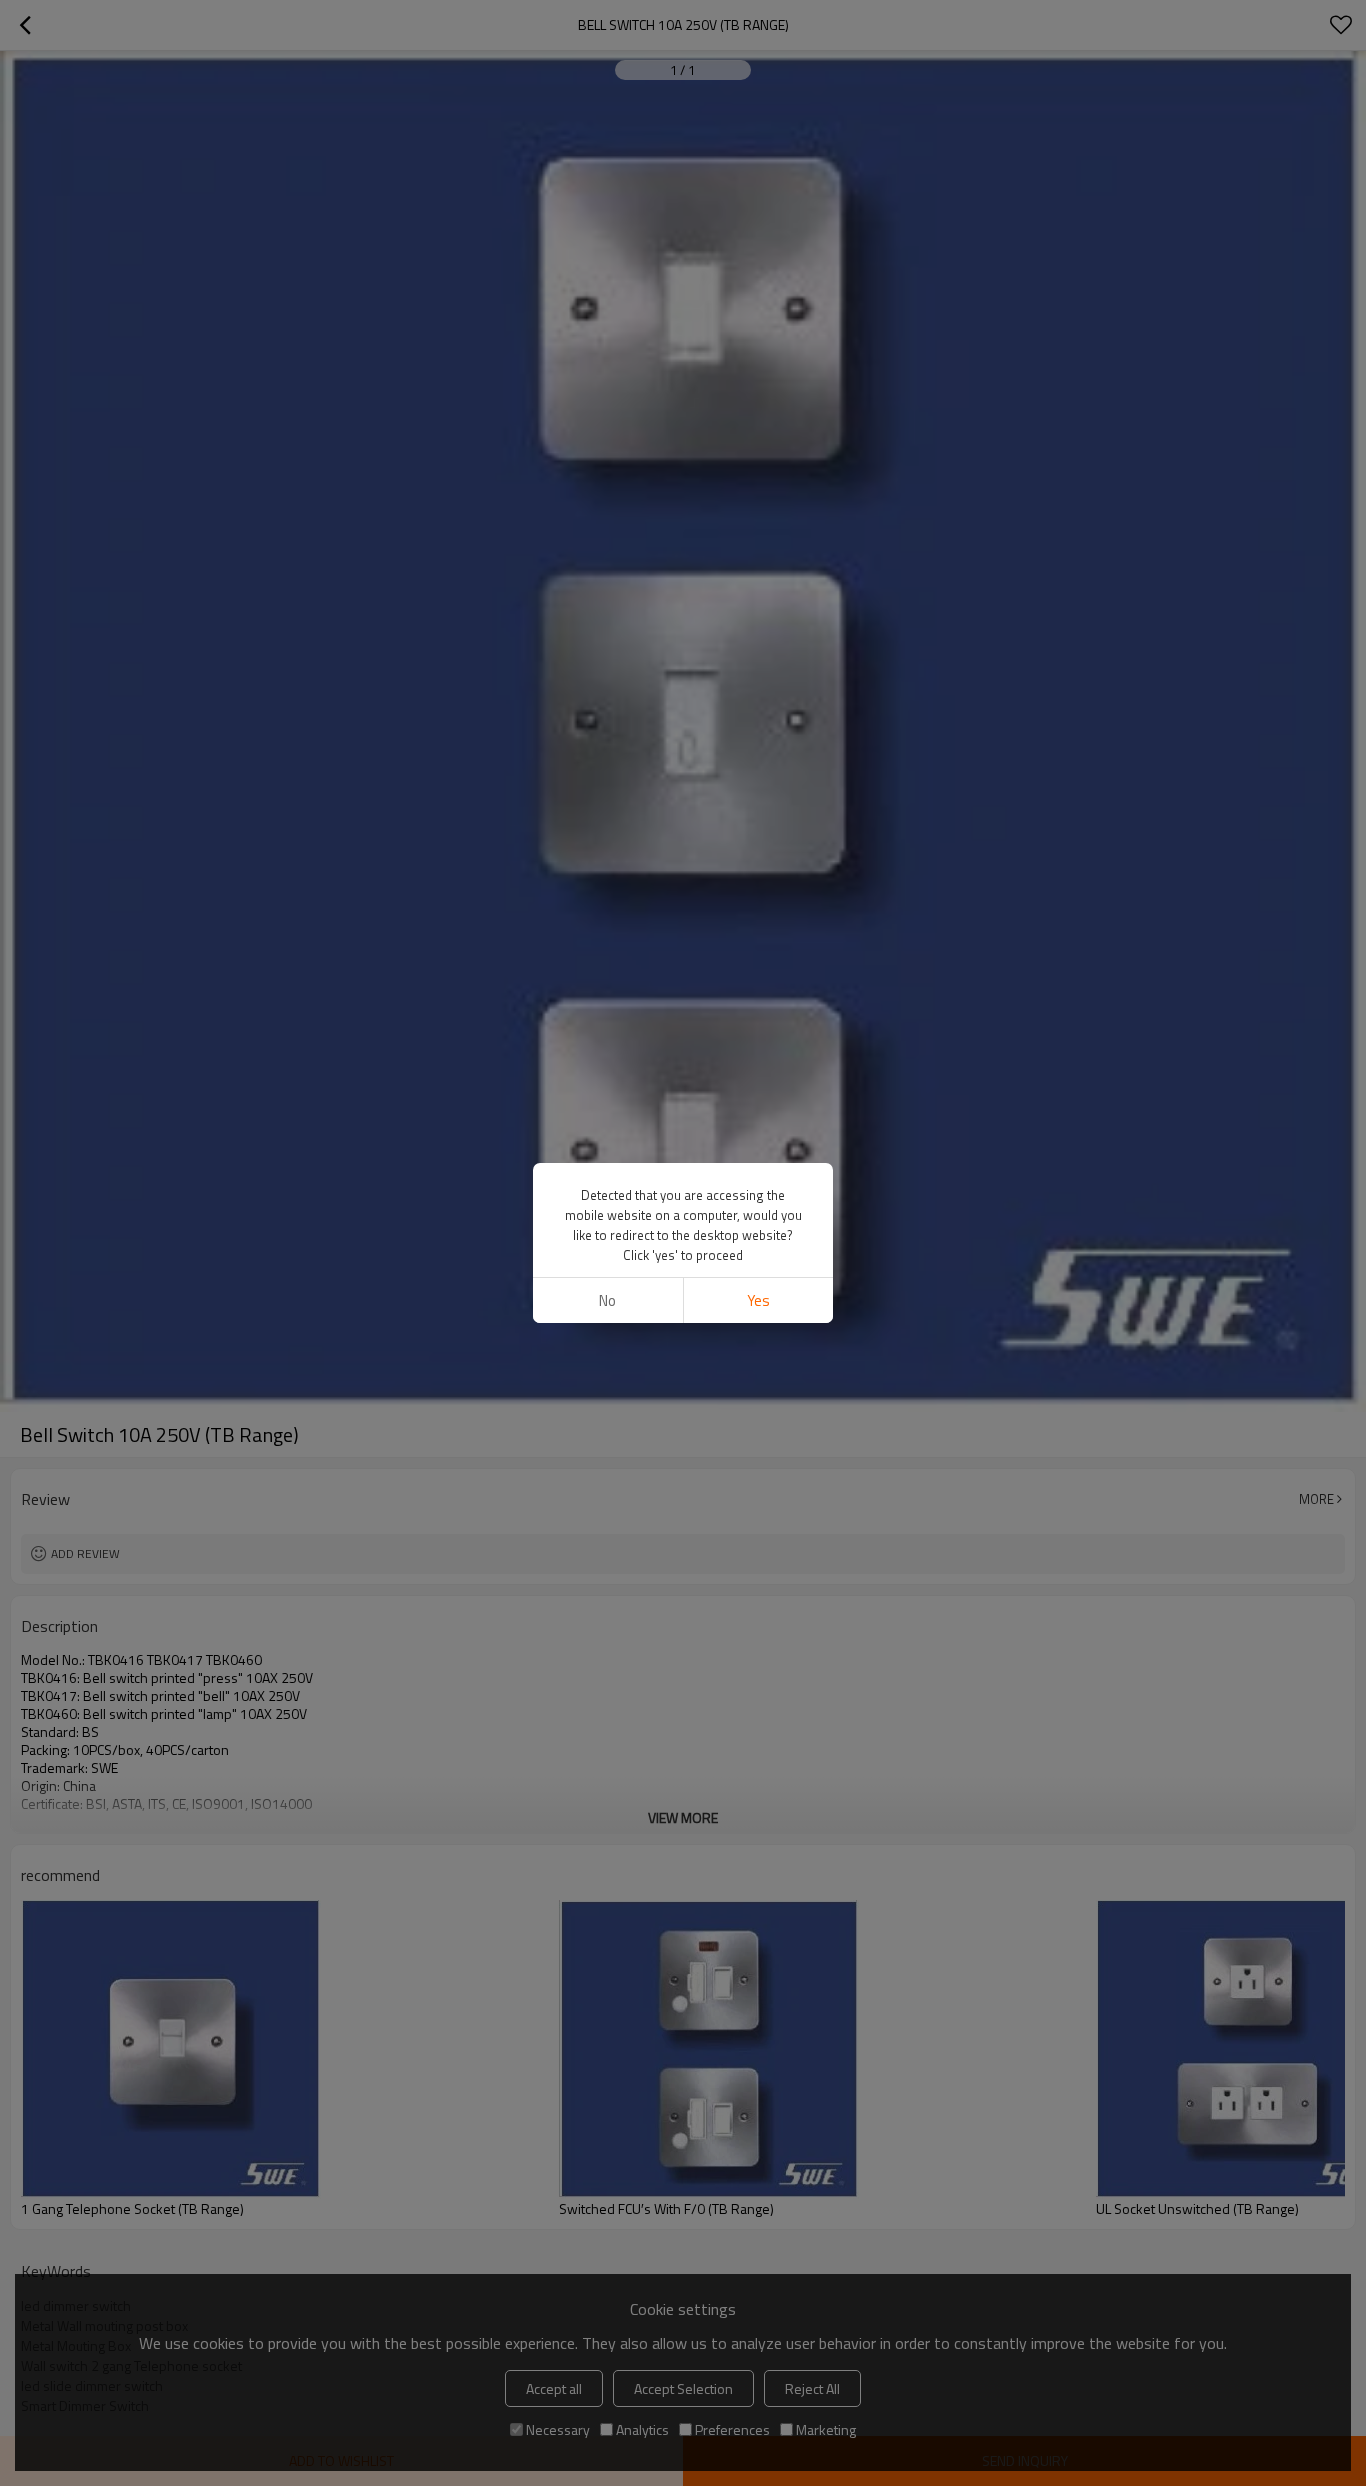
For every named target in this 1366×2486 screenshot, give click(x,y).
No (607, 1300)
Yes (758, 1300)
